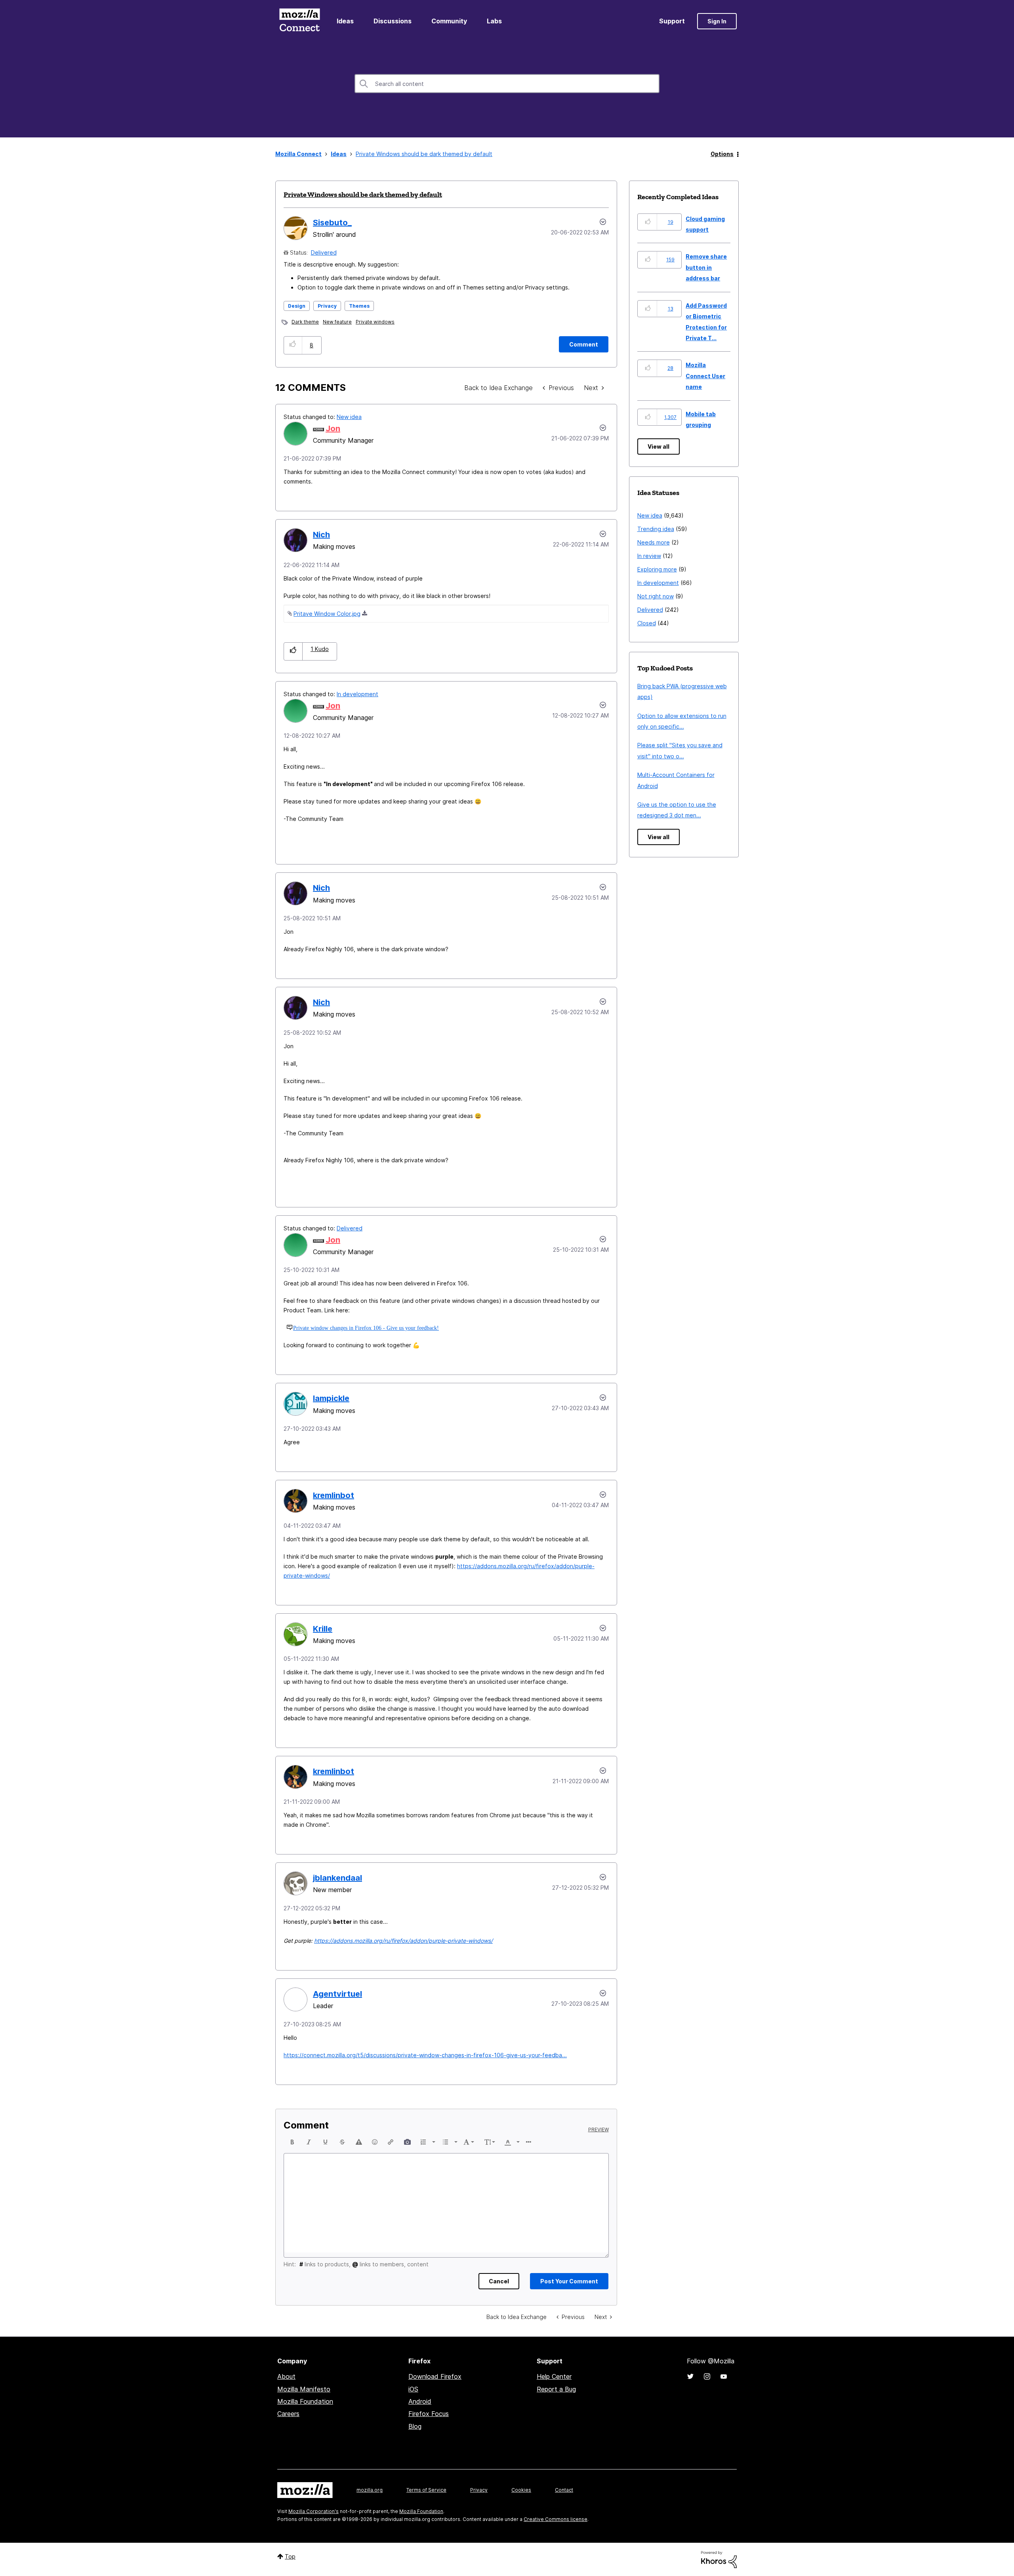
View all (659, 446)
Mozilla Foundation (305, 2401)
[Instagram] (707, 2376)
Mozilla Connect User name (705, 376)
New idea (349, 417)
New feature (337, 322)
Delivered (324, 252)
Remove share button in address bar (706, 267)
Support (672, 21)
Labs (494, 21)
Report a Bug (556, 2389)
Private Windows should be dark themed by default (363, 194)
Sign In (717, 21)
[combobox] (507, 84)
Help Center (554, 2376)
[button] (293, 345)
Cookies (521, 2490)
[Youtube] (724, 2376)
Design (297, 306)
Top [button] (290, 2556)
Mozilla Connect (299, 21)
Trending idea (656, 529)
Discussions (393, 21)
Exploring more (657, 569)
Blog (415, 2426)
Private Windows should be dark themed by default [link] (424, 154)
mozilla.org (370, 2490)
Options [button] (722, 154)
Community (449, 21)
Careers (288, 2414)
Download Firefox (435, 2376)
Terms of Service (426, 2490)
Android (420, 2401)
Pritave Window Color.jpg (327, 614)
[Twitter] (690, 2376)
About (286, 2376)
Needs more (654, 542)
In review (649, 556)
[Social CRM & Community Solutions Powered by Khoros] (719, 2559)
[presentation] (292, 2142)
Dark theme (305, 322)
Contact (564, 2490)
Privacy (327, 306)
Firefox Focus (429, 2414)
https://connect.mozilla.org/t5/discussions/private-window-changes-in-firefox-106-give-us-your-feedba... (425, 2055)
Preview (598, 2130)
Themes (359, 306)
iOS (413, 2389)
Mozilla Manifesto (304, 2389)
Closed (647, 623)
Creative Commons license (556, 2519)
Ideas (345, 21)
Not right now (656, 596)
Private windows (375, 322)
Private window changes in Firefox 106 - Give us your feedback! (366, 1328)
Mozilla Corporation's (314, 2511)
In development (357, 694)
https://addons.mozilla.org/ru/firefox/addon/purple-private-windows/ (403, 1941)
